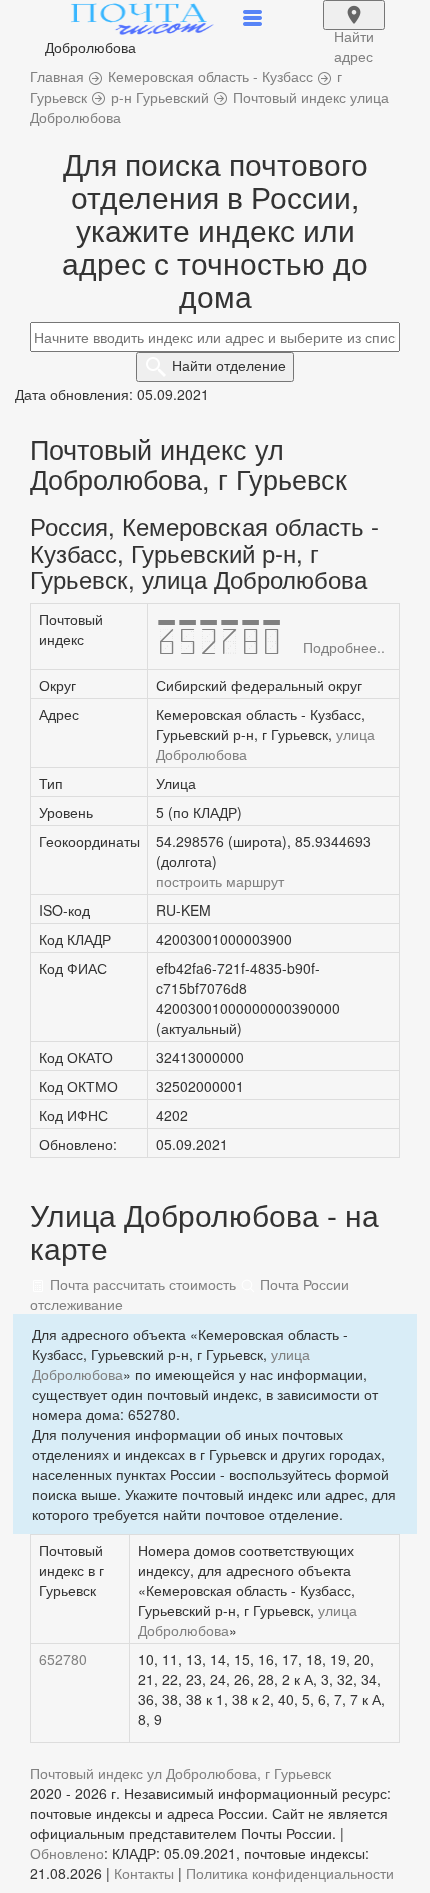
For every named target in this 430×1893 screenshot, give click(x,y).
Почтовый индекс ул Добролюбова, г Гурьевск (180, 1773)
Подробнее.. (344, 647)
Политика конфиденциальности (290, 1873)
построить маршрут (220, 881)
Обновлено (67, 1853)
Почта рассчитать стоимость (141, 1284)
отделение (229, 365)
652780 (63, 1659)
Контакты (144, 1873)
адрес (354, 28)
